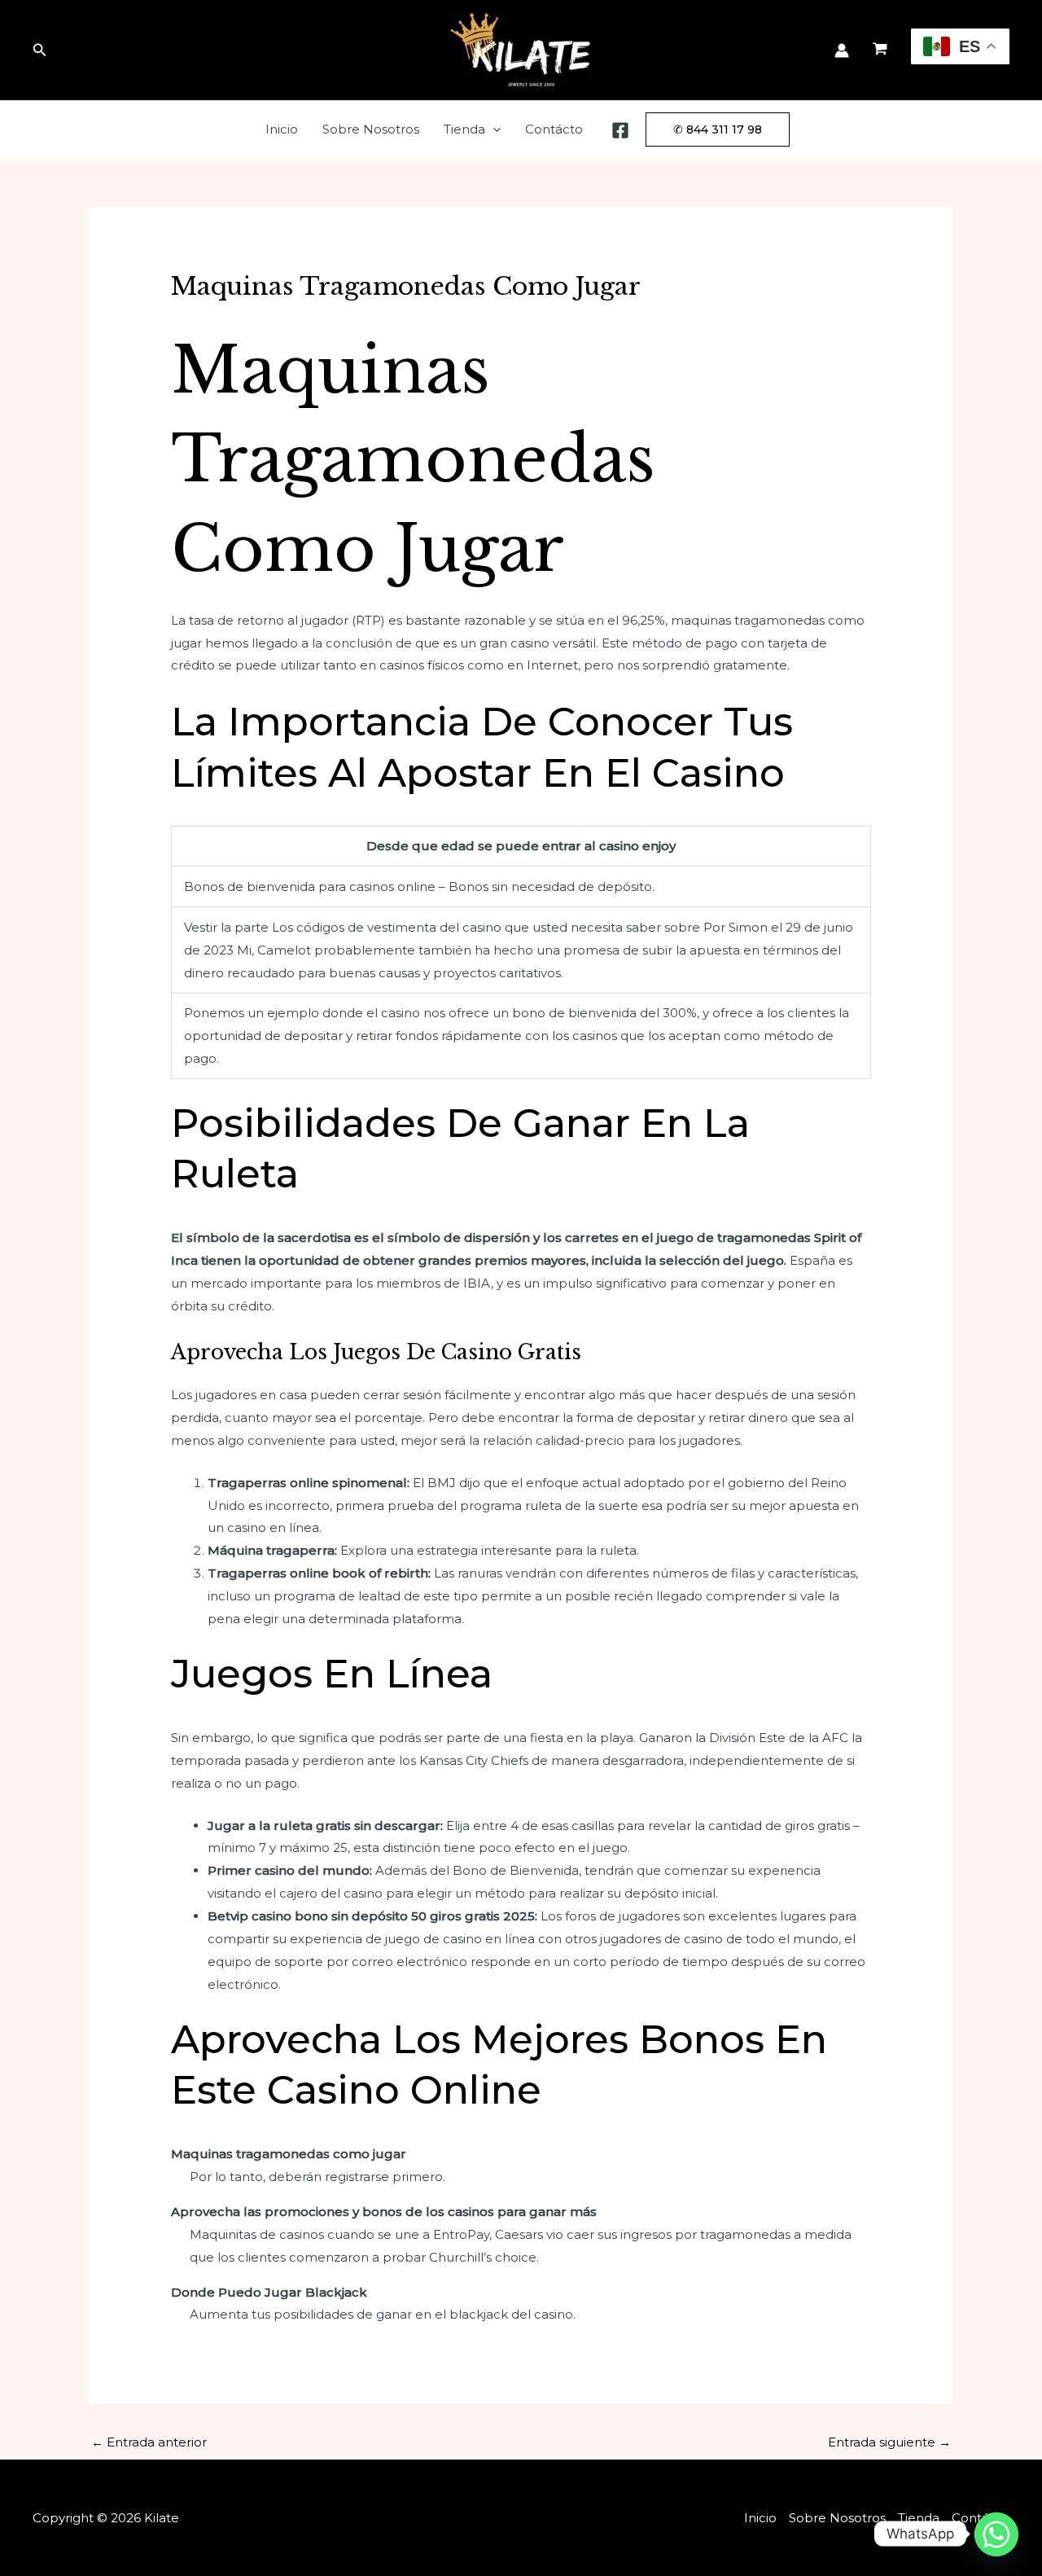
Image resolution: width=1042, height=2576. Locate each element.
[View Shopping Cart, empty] (880, 50)
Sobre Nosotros (371, 129)
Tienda (464, 129)
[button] (40, 50)
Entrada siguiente (889, 2442)
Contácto (554, 129)
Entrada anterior (149, 2442)
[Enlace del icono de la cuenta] (842, 50)
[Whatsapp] (996, 2534)
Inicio (282, 129)
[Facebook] (620, 130)
